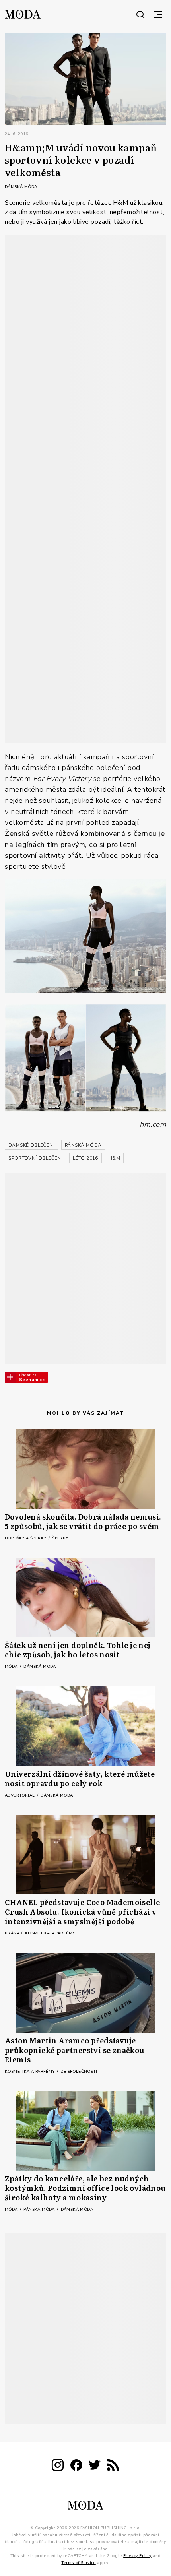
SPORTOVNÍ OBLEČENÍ (35, 1158)
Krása (13, 1933)
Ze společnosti (79, 2072)
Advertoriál (20, 1795)
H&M (114, 1158)
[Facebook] (76, 2466)
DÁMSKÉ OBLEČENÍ (31, 1145)
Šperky (60, 1538)
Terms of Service (78, 2562)
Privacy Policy (137, 2556)
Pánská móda (40, 2210)
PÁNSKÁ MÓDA (83, 1145)
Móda (12, 1667)
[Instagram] (58, 2466)
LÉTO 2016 (85, 1158)
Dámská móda (21, 187)
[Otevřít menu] (158, 14)
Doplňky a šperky (26, 1538)
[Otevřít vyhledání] (140, 14)
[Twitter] (95, 2466)
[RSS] (113, 2466)
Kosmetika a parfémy (50, 1933)
